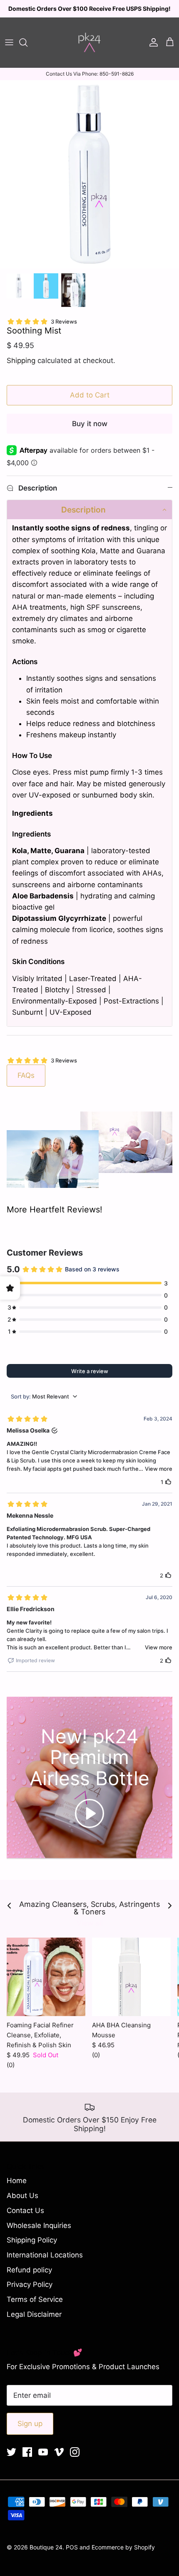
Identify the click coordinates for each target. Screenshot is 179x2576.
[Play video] (89, 1813)
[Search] (27, 42)
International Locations (45, 2255)
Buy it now (90, 424)
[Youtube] (43, 2452)
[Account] (152, 42)
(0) (11, 2065)
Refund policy (29, 2270)
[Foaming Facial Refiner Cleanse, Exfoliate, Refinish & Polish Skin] (46, 1977)
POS (72, 2547)
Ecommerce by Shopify (123, 2547)
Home (17, 2181)
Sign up (30, 2424)
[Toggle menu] (9, 42)
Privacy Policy (30, 2284)
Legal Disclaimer (34, 2314)
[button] (89, 510)
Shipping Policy (32, 2240)
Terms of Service (35, 2299)
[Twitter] (11, 2452)
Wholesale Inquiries (39, 2225)
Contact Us (25, 2210)
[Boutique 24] (89, 42)
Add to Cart (90, 395)
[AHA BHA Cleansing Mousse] (131, 1977)
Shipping (21, 361)
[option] (89, 174)
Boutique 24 (46, 2547)
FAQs (26, 1075)
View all (90, 1923)
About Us (22, 2196)
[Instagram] (75, 2452)
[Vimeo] (59, 2452)
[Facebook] (27, 2452)
